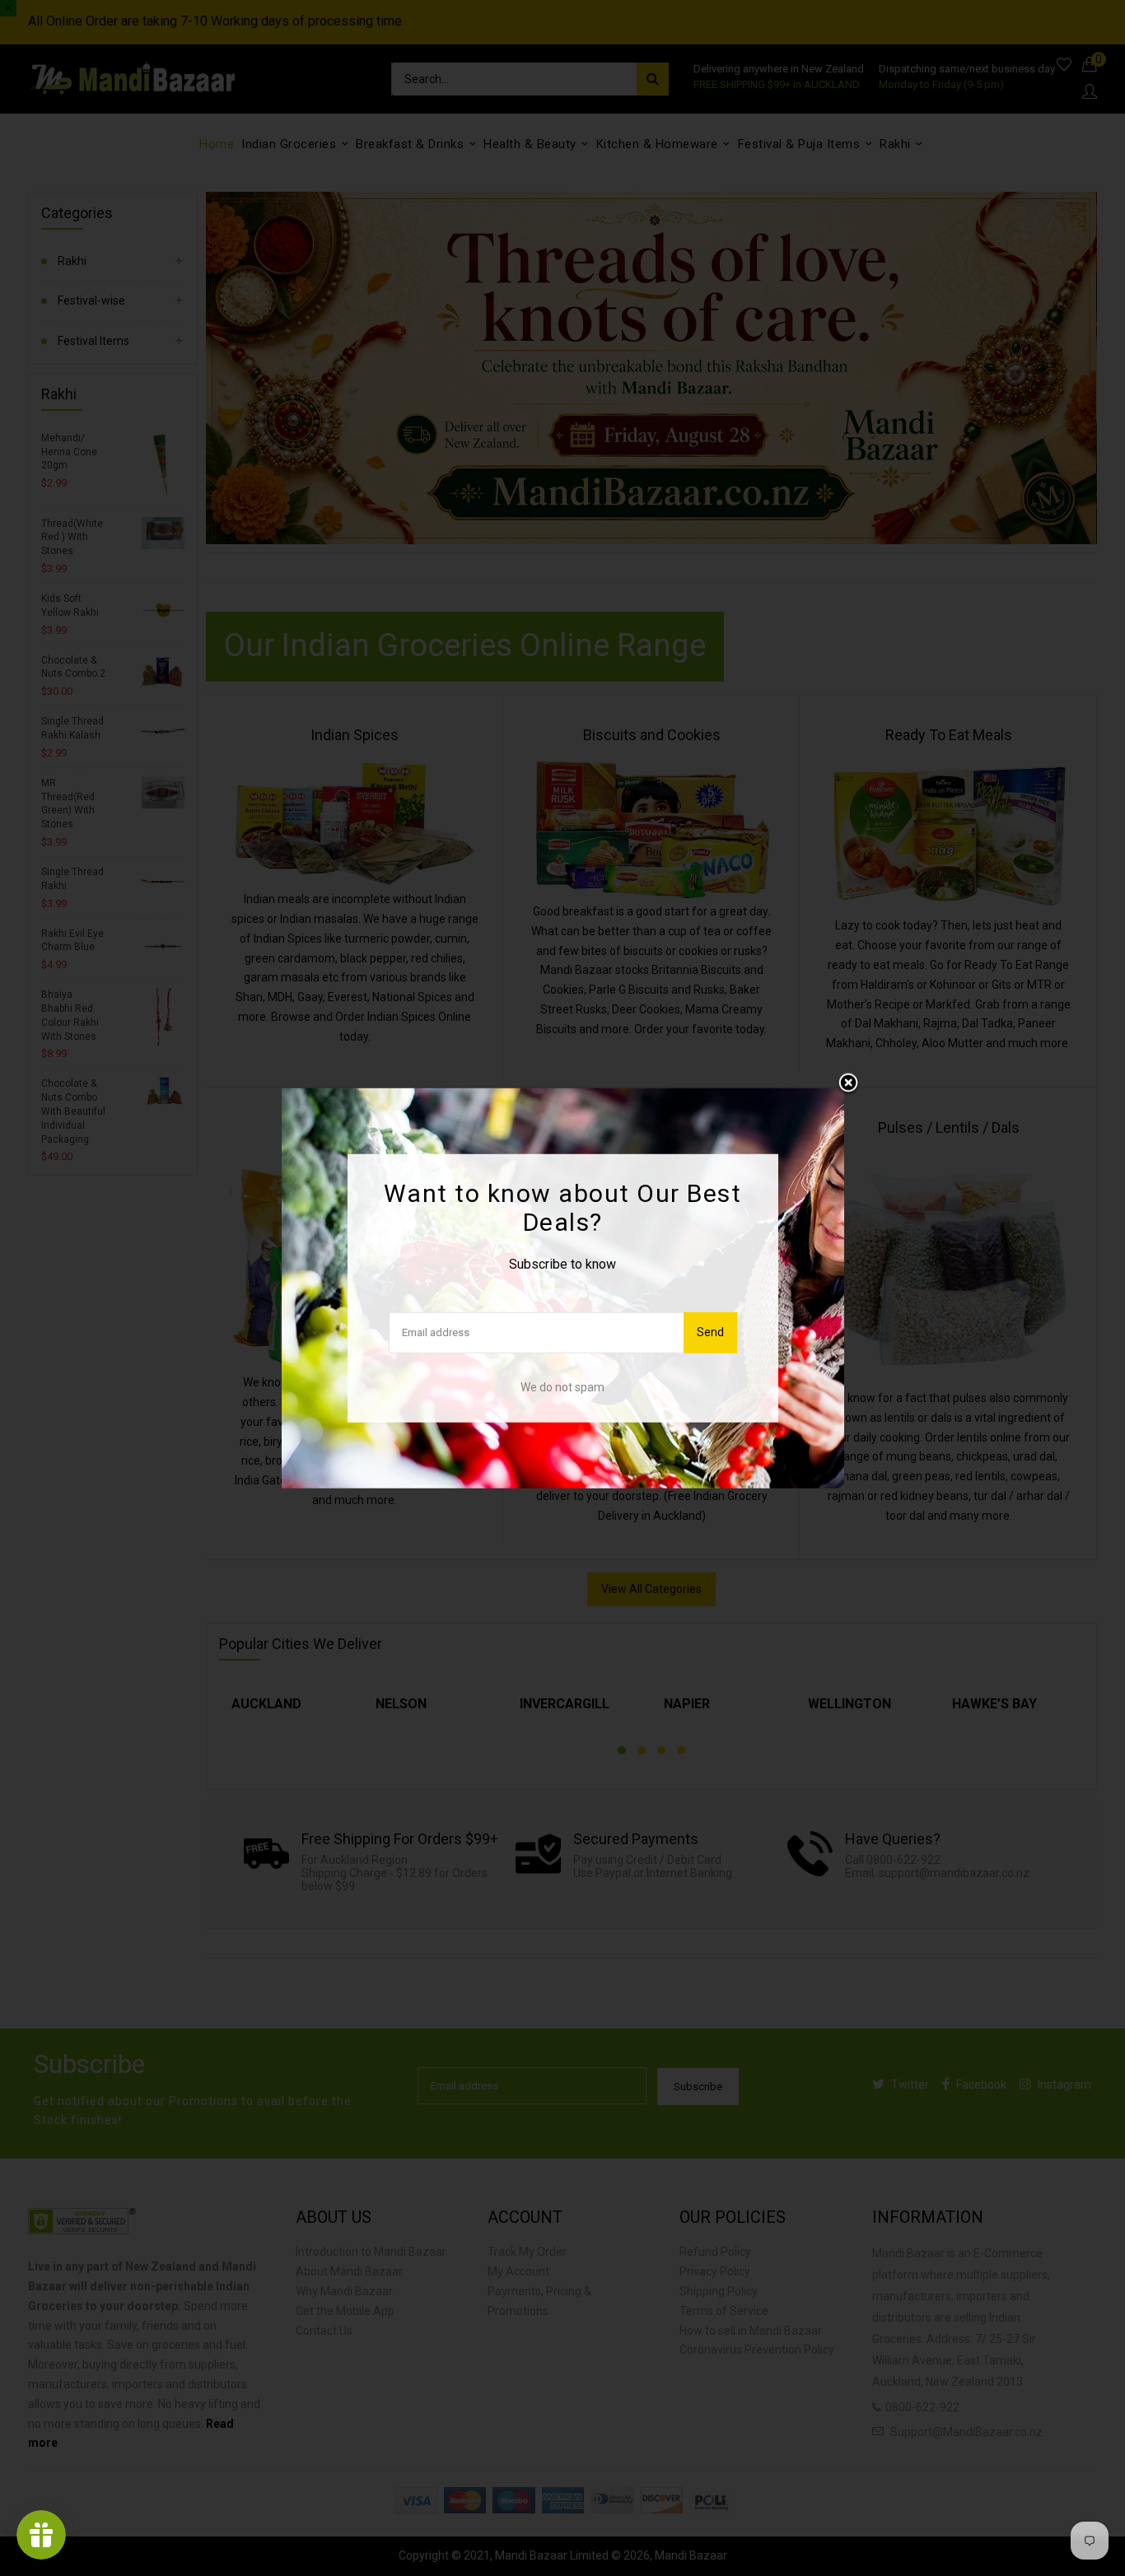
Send (710, 1332)
